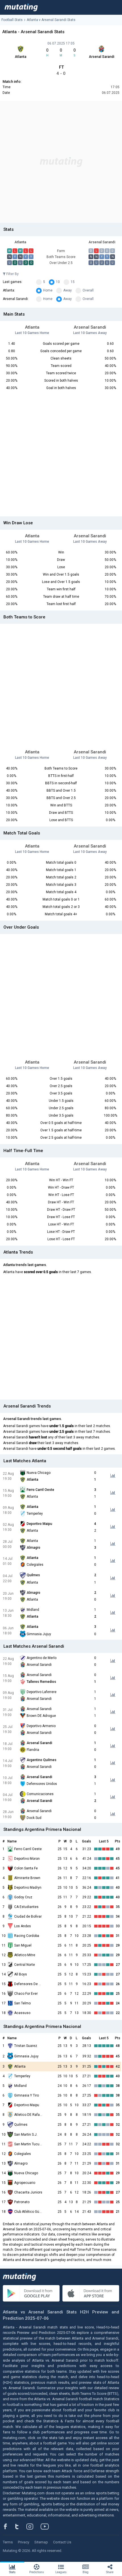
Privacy (24, 2542)
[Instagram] (34, 2526)
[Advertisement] (61, 162)
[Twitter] (21, 2526)
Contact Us (62, 2542)
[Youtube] (47, 2526)
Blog (86, 2572)
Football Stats (12, 20)
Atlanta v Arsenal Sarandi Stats (51, 20)
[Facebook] (9, 2526)
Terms (8, 2542)
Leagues (61, 2572)
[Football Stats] (21, 7)
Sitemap (41, 2542)
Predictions (37, 2572)
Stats (12, 2572)
